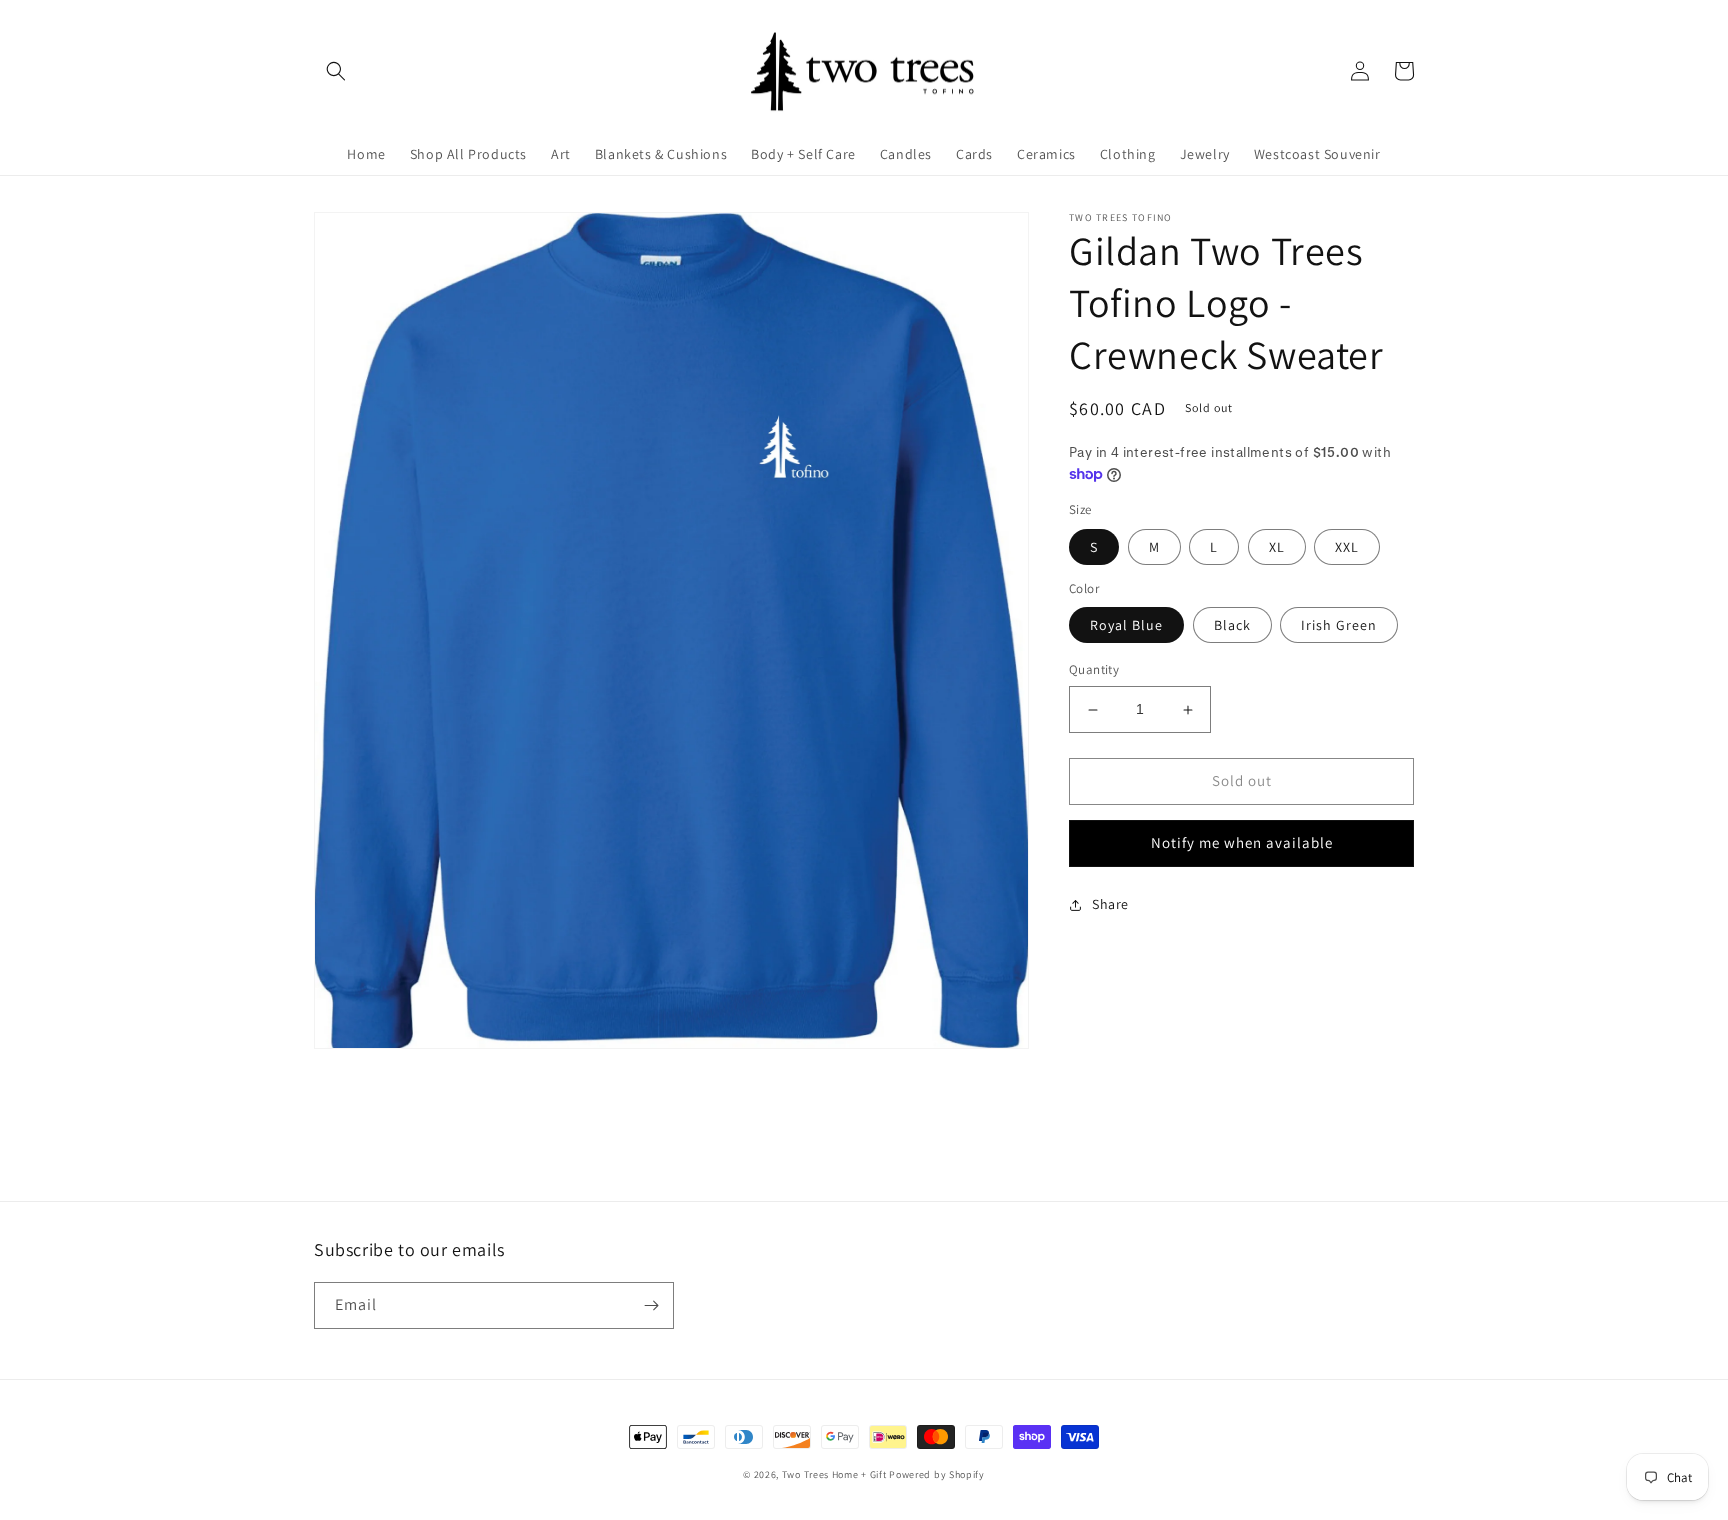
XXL (1347, 547)
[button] (336, 71)
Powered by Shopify (937, 1474)
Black (1232, 626)
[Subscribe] (651, 1305)
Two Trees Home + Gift (834, 1474)
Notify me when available (1242, 843)
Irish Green (1339, 626)
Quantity (1094, 670)
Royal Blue (1126, 626)
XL (1277, 547)
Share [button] (1110, 904)
